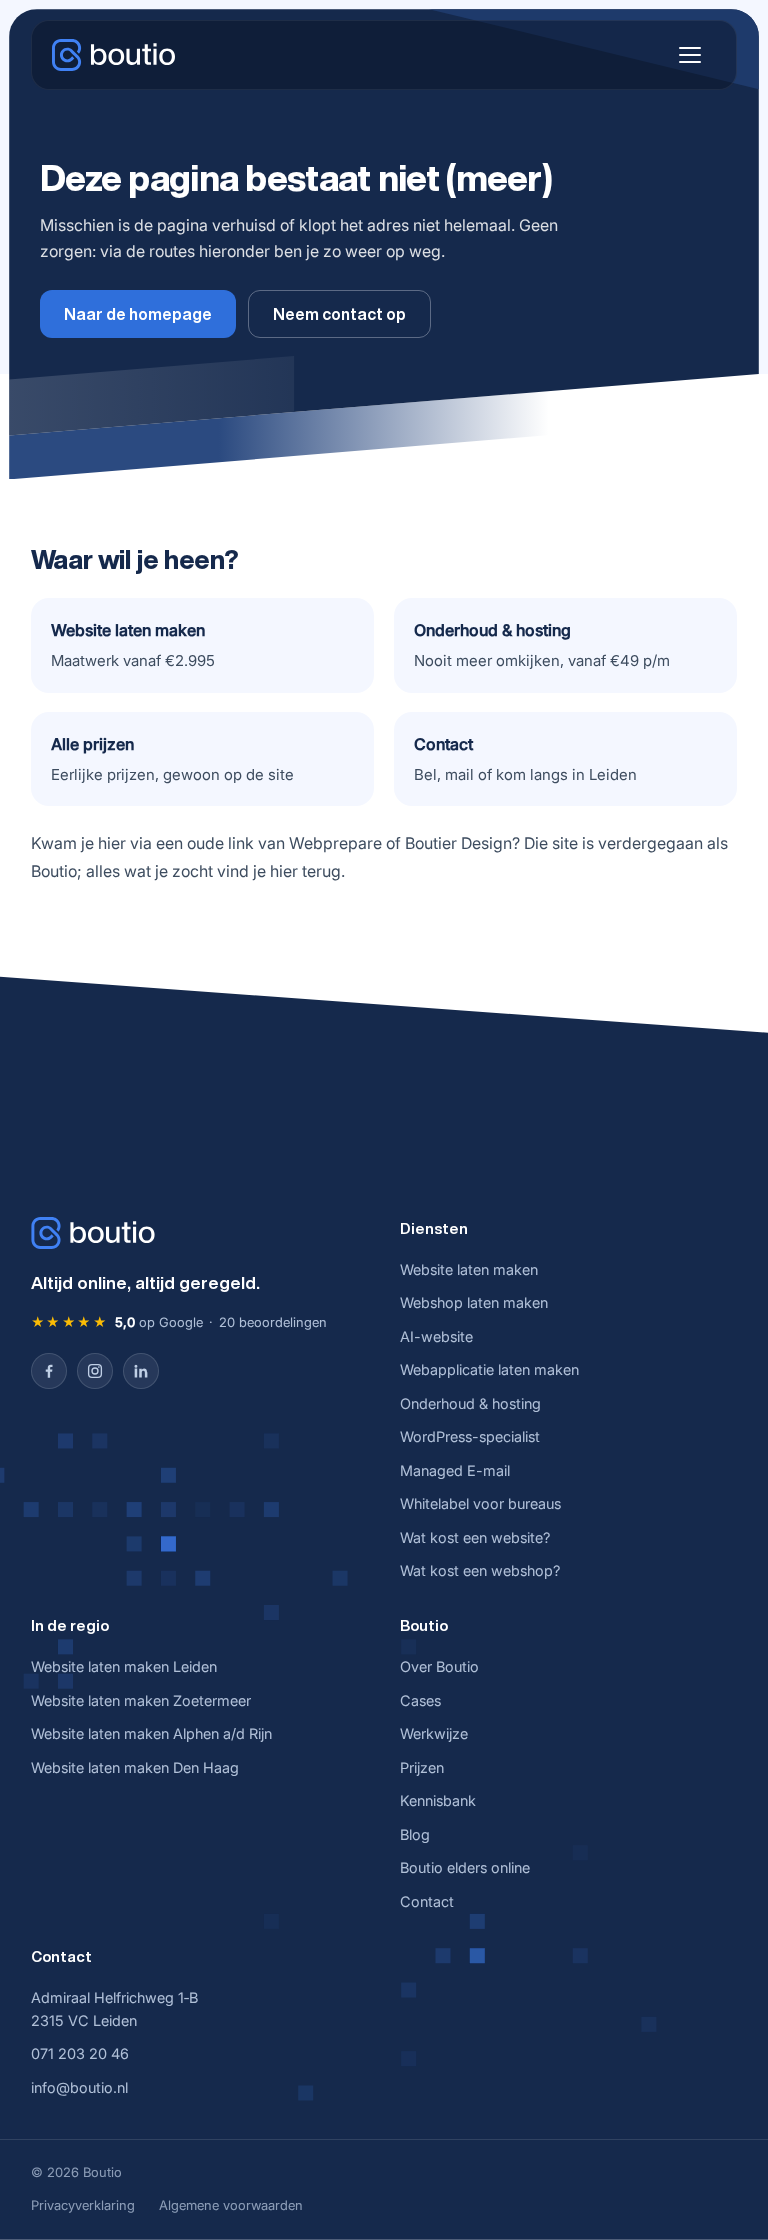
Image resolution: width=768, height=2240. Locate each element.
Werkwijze (434, 1733)
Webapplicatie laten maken (489, 1369)
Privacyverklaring (83, 2205)
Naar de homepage (138, 314)
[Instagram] (95, 1371)
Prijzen (422, 1767)
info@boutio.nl (79, 2087)
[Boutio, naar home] (113, 55)
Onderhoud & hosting (470, 1403)
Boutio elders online (465, 1867)
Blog (415, 1834)
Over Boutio (439, 1666)
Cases (420, 1700)
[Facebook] (49, 1371)
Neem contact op (339, 314)
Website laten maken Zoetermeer (141, 1700)
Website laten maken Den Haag (135, 1767)
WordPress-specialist (470, 1436)
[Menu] (690, 55)
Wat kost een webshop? (480, 1570)
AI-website (436, 1336)
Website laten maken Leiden (124, 1666)
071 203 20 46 (80, 2053)
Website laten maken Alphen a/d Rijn (151, 1733)
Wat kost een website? (475, 1537)
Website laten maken (469, 1269)
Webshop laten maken (474, 1302)
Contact (427, 1901)
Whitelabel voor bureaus (480, 1503)
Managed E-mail (455, 1470)
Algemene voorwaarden (231, 2205)
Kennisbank (438, 1800)
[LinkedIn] (141, 1371)
